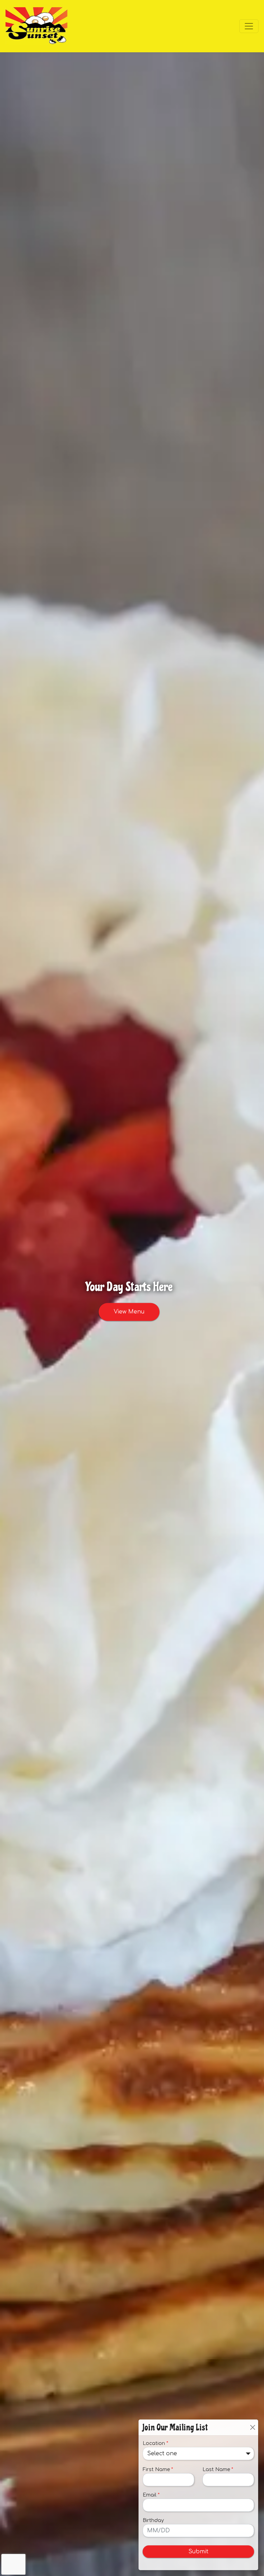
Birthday (153, 2520)
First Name (158, 2470)
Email (151, 2495)
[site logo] (36, 26)
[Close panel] (252, 2427)
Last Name (218, 2470)
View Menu (129, 1312)
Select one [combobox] (162, 2454)
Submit (198, 2552)
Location (155, 2443)
